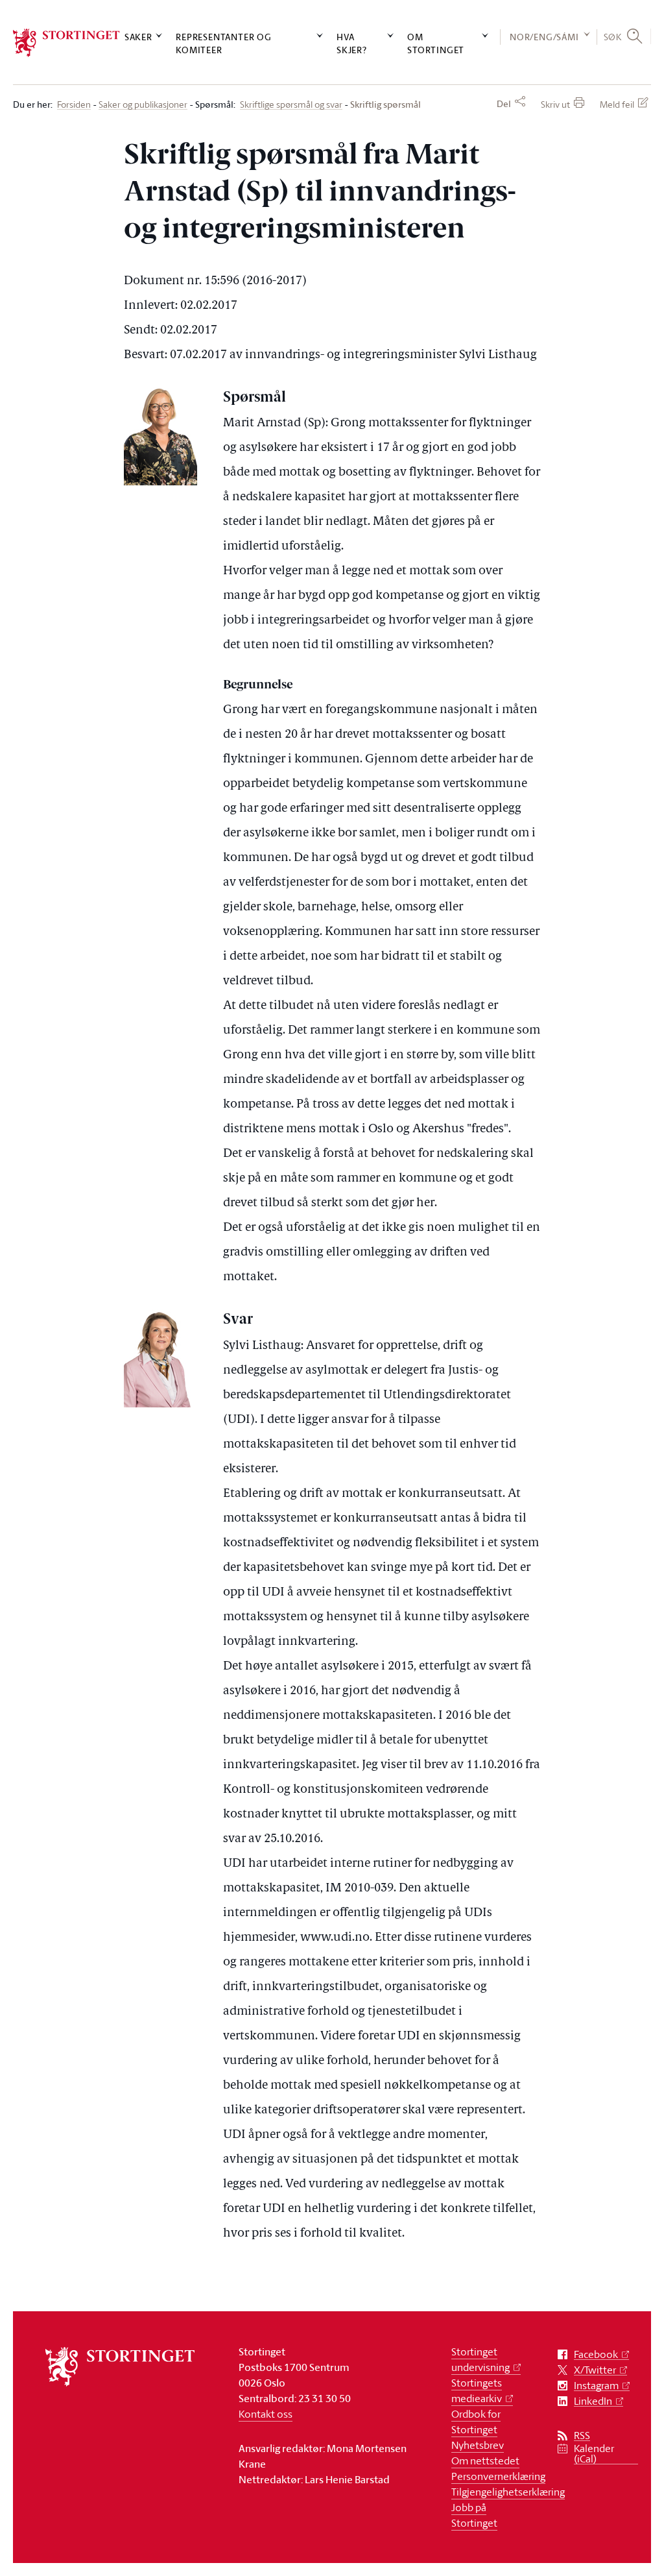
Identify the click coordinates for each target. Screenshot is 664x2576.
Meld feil (617, 104)
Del (504, 104)
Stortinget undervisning (480, 2359)
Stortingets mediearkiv (477, 2390)
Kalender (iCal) (594, 2454)
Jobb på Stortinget (474, 2515)
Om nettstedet (485, 2461)
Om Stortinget (436, 43)
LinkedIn (593, 2401)
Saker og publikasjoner (143, 105)
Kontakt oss (266, 2414)
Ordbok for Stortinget (476, 2422)
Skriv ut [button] (555, 104)
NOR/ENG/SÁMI (544, 37)
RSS (582, 2436)
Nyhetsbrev (478, 2445)
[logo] (66, 43)
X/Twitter (595, 2370)
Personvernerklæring (498, 2476)
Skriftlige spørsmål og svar (291, 105)
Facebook (596, 2354)
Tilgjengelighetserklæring (508, 2492)
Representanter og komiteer (224, 43)
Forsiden (74, 105)
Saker (138, 37)
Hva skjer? (352, 43)
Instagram (596, 2386)
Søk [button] (613, 37)
